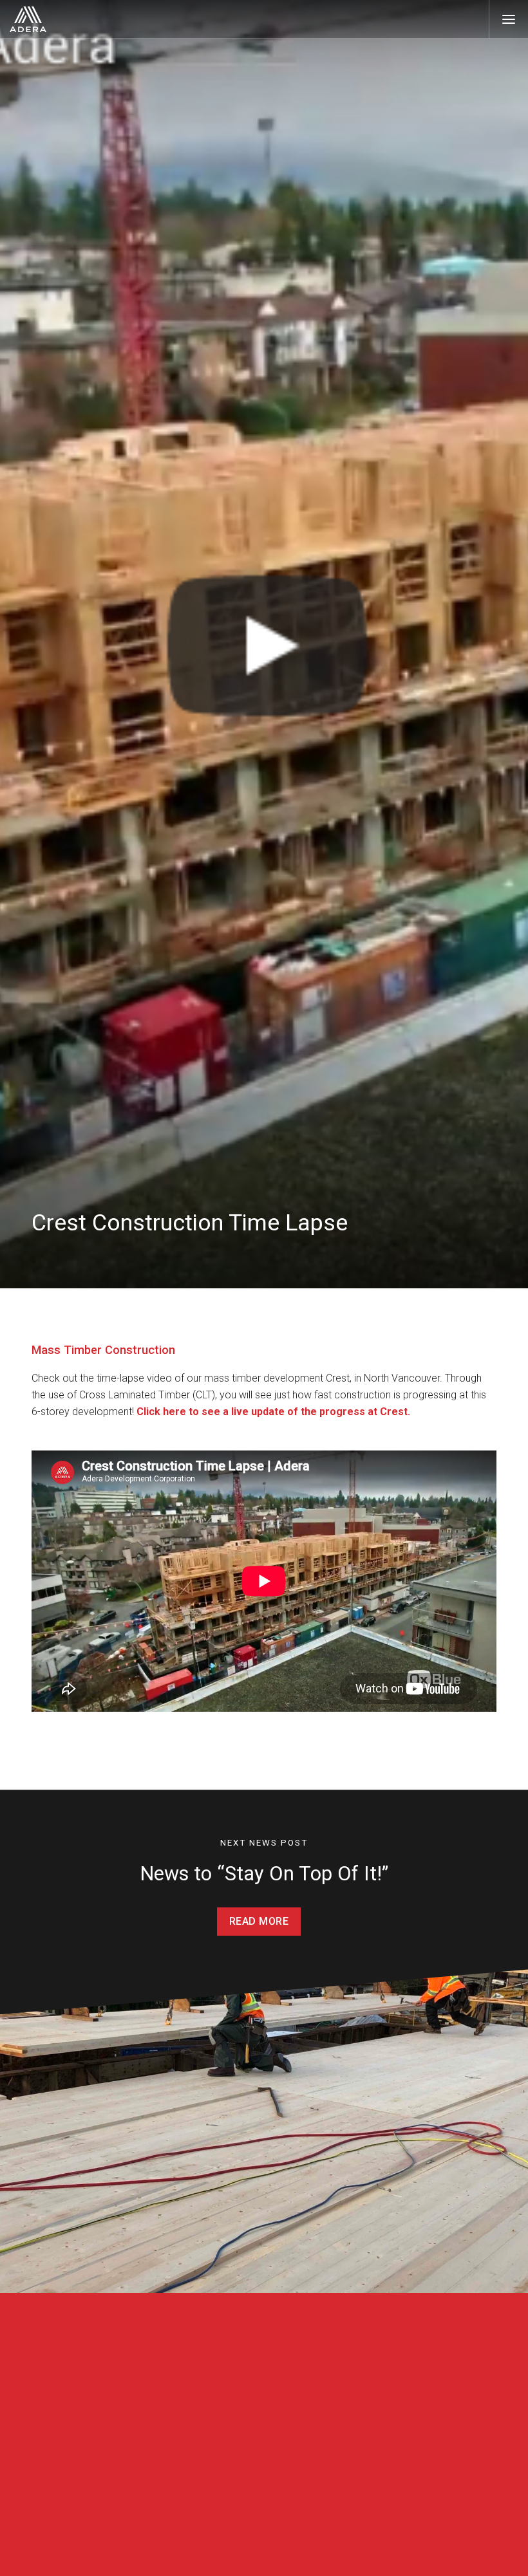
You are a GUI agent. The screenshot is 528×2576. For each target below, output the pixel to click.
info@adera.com (363, 2488)
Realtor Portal (253, 2517)
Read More (259, 1921)
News (156, 2554)
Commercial (260, 2448)
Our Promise (171, 2505)
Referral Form (357, 2505)
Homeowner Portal (263, 2534)
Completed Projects (70, 2488)
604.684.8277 (358, 2472)
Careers (161, 2538)
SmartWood (262, 2470)
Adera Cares (170, 2521)
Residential (63, 2448)
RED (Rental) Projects (73, 2505)
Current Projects (63, 2472)
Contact (354, 2448)
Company (171, 2448)
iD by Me (243, 2551)
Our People (167, 2488)
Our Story (165, 2472)
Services (250, 2494)
